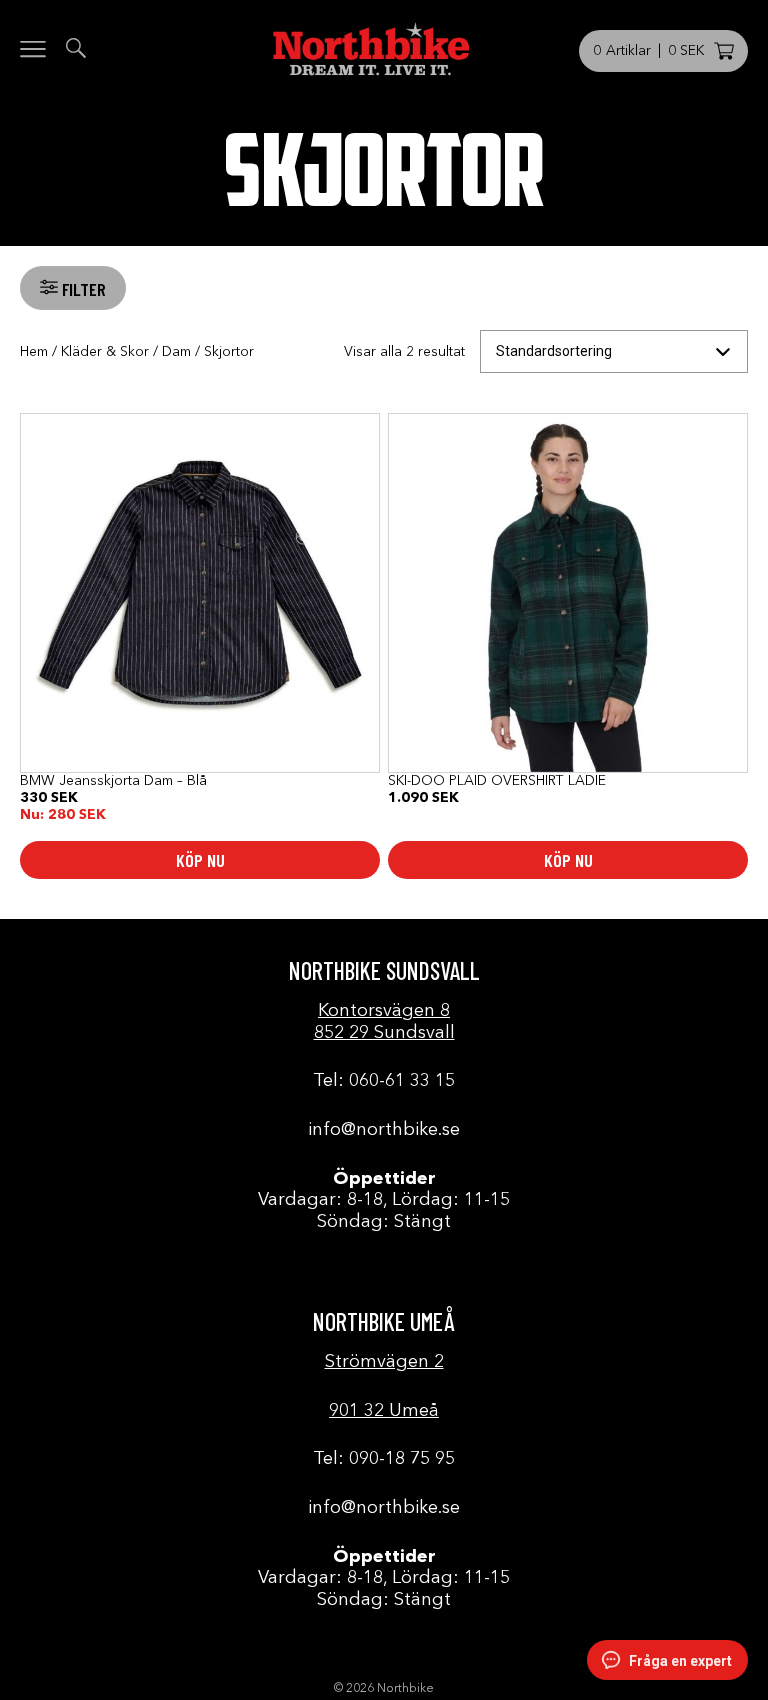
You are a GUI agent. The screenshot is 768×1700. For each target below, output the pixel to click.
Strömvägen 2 (384, 1362)
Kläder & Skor (105, 352)
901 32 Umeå (384, 1411)
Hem (34, 352)
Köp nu (200, 860)
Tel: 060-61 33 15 (384, 1081)
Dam (176, 352)
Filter (82, 289)
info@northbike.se (384, 1130)
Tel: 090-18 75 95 (384, 1459)
